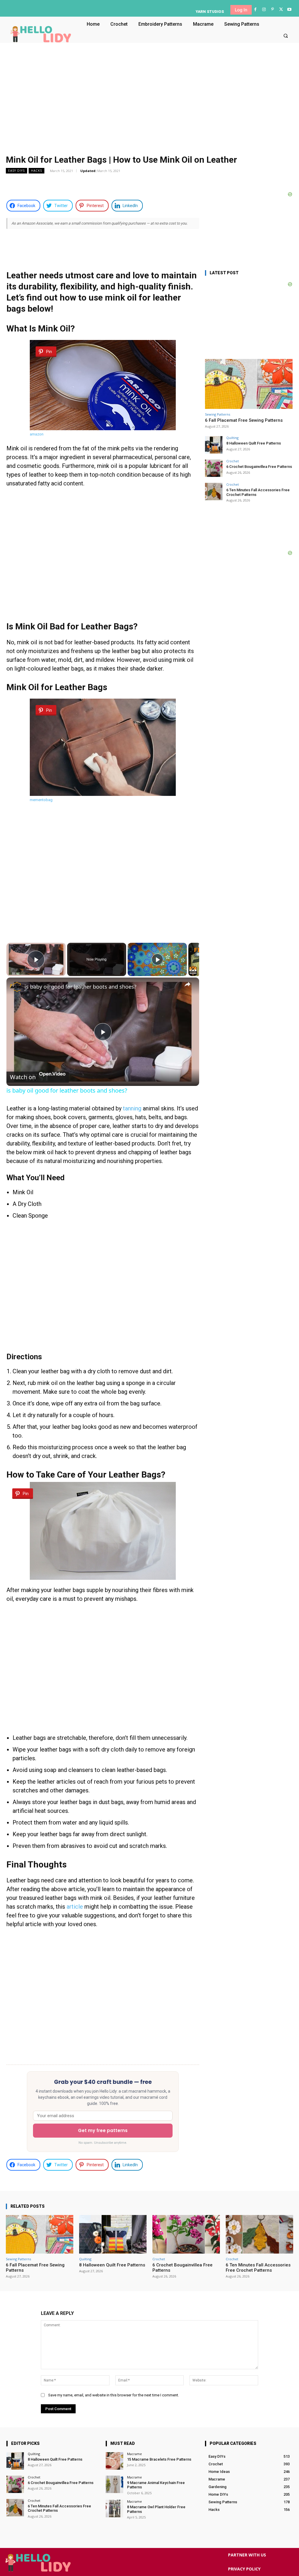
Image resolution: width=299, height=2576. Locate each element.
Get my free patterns (103, 2130)
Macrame (134, 2454)
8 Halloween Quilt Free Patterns (254, 443)
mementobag (41, 800)
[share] (187, 984)
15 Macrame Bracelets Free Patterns (159, 2459)
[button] (286, 35)
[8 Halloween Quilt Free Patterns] (214, 445)
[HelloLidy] (41, 34)
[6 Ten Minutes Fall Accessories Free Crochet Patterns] (214, 492)
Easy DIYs (16, 171)
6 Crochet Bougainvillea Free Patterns (259, 467)
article (75, 1907)
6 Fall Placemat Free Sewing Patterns (244, 420)
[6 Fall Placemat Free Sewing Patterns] (249, 384)
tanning (132, 1108)
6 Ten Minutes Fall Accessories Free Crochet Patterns (258, 2268)
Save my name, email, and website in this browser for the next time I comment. (114, 2395)
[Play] (157, 959)
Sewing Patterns (218, 414)
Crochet (233, 461)
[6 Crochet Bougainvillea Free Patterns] (214, 468)
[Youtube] (290, 9)
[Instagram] (264, 9)
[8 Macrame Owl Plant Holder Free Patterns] (114, 2509)
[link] (16, 987)
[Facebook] (255, 9)
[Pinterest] (272, 9)
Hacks (36, 171)
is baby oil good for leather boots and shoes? (80, 987)
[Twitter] (281, 9)
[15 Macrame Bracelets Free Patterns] (114, 2461)
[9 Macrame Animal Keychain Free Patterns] (114, 2484)
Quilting (232, 438)
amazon (37, 434)
